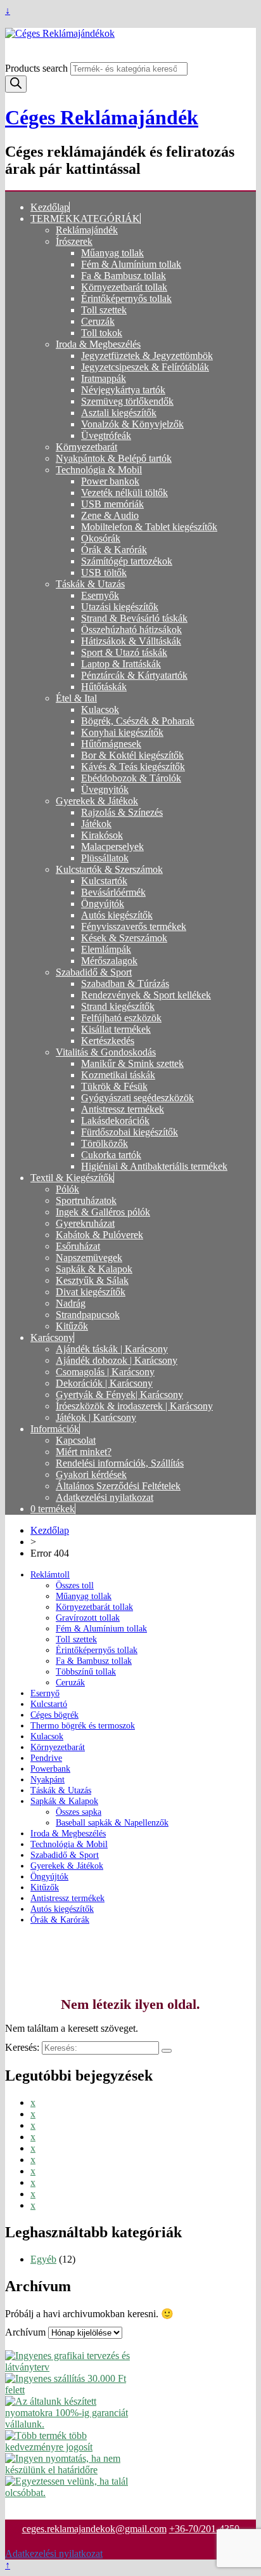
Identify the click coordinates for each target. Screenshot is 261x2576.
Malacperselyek (112, 847)
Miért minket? (84, 1452)
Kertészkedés (108, 1041)
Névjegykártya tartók (123, 390)
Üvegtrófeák (106, 435)
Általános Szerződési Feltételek (118, 1486)
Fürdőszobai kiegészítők (130, 1132)
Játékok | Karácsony (96, 1417)
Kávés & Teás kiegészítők (133, 767)
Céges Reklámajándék (102, 117)
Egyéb (43, 2259)
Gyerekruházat (85, 1223)
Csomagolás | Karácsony (105, 1372)
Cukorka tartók (111, 1155)
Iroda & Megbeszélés (98, 344)
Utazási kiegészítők (120, 607)
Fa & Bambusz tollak (124, 276)
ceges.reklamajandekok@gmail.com (94, 2529)
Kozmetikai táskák (118, 1075)
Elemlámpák (106, 949)
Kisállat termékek (116, 1029)
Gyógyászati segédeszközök (137, 1098)
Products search (38, 68)
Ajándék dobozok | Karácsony (117, 1360)
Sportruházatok (86, 1200)
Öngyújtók (103, 904)
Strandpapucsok (88, 1315)
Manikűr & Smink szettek (132, 1063)
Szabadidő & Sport (94, 972)
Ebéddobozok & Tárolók (131, 778)
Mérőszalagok (109, 961)
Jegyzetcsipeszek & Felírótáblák (145, 367)
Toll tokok (102, 333)
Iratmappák (104, 378)
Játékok (96, 824)
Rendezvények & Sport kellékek (146, 995)
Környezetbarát (86, 447)
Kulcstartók (104, 881)
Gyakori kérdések (91, 1474)
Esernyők (100, 595)
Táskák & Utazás (90, 584)
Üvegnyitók (105, 789)
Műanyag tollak (112, 253)
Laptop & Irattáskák (121, 664)
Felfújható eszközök (121, 1018)
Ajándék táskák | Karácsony (112, 1349)
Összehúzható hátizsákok (131, 630)
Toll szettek (104, 310)
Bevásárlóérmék (113, 892)
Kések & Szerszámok (124, 938)
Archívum (25, 2332)
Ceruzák (98, 321)
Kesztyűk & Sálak (92, 1280)
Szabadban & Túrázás (125, 984)
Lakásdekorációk (115, 1121)
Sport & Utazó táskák (124, 652)
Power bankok (110, 481)
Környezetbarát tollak (124, 287)
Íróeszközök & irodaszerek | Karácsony (134, 1406)
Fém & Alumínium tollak (131, 264)
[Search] (16, 84)
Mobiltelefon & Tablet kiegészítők (149, 527)
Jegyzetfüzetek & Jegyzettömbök (147, 356)
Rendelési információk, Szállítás (120, 1463)
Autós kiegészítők (117, 915)
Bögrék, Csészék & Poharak (138, 721)
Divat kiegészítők (91, 1292)
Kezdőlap (50, 207)
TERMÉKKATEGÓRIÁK (85, 219)
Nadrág (71, 1303)
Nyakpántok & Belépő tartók (114, 458)
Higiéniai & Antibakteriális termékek (154, 1166)
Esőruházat (78, 1246)
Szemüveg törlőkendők (127, 401)
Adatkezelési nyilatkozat (105, 1497)
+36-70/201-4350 (204, 2529)
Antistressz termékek (123, 1109)
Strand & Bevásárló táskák (134, 618)
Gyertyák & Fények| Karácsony (119, 1395)
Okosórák (101, 538)
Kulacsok (100, 709)
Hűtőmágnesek (111, 744)
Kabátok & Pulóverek (99, 1235)
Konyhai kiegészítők (122, 732)
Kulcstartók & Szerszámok (109, 869)
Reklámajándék (87, 230)
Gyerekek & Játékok (97, 801)
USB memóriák (112, 504)
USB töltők (104, 572)
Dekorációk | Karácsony (104, 1383)
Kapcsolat (76, 1440)
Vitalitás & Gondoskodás (106, 1052)
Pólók (67, 1189)
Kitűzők (72, 1326)
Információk (55, 1429)
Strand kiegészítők (118, 1006)
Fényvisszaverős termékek (134, 926)
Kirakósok (102, 835)
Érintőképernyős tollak (126, 298)
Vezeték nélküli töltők (124, 493)
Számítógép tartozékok (127, 561)
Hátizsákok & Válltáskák (131, 641)
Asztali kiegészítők (119, 413)
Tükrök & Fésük (114, 1086)
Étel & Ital (76, 698)
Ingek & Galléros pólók (103, 1212)
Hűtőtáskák (104, 687)
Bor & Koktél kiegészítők (132, 755)
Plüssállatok (105, 858)
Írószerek (74, 241)
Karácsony (52, 1337)
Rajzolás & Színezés (122, 812)
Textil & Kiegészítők (72, 1178)
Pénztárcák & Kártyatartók (134, 675)
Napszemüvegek (89, 1258)
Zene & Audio (110, 515)
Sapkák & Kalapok (94, 1269)
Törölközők (105, 1143)
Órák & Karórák (114, 550)
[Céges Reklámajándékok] (130, 34)
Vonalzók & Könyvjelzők (132, 424)
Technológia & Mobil (99, 470)
